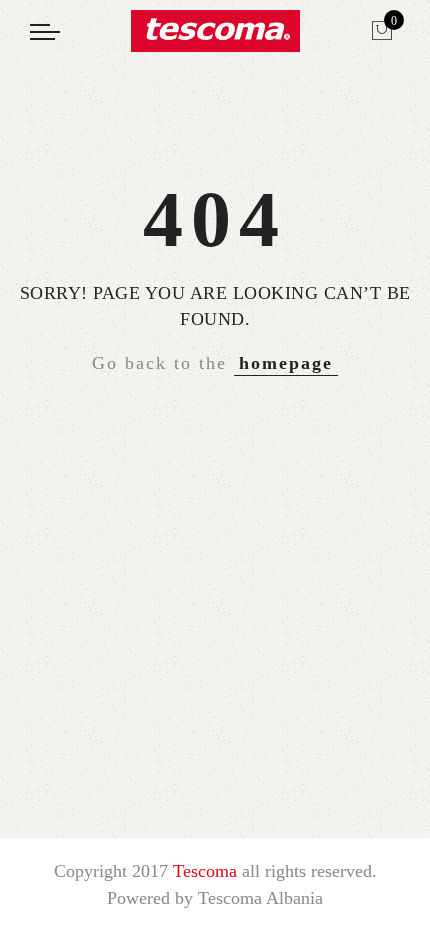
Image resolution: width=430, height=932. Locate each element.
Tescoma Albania (260, 898)
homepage (286, 363)
